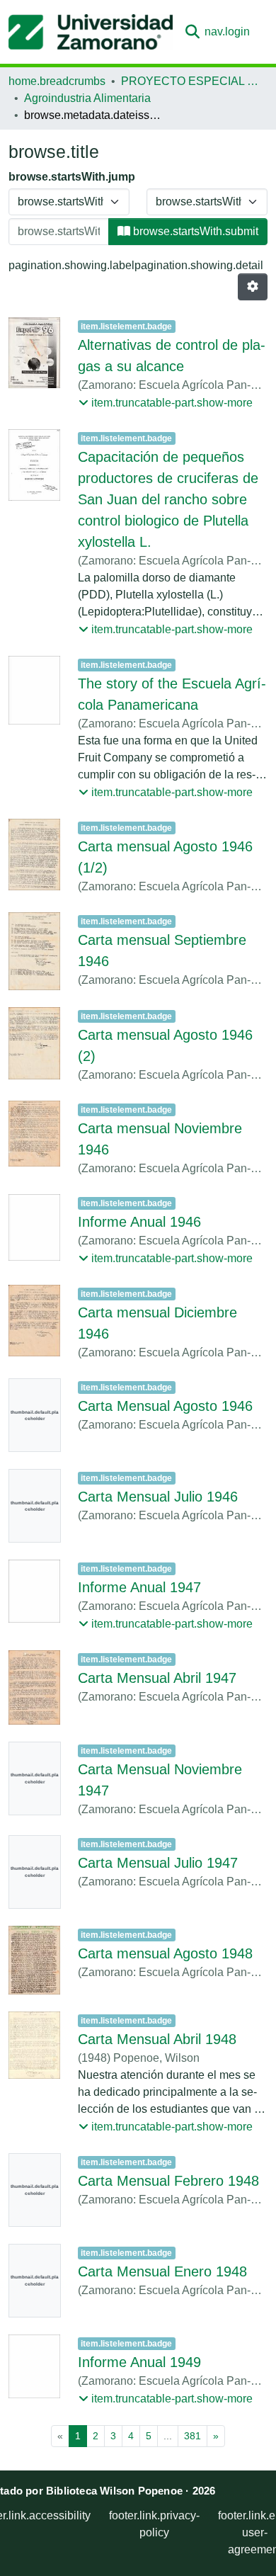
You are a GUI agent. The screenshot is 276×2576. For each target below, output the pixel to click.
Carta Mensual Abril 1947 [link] (157, 1678)
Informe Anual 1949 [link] (139, 2362)
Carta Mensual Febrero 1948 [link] (168, 2181)
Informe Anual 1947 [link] (139, 1587)
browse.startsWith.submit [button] (194, 231)
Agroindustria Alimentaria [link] (87, 98)
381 (192, 2436)
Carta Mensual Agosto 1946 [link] (165, 1406)
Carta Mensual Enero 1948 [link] (162, 2271)
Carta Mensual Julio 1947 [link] (158, 1863)
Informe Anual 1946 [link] (139, 1222)
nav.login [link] (227, 32)
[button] (91, 32)
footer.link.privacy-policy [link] (154, 2524)
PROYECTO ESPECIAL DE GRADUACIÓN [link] (192, 81)
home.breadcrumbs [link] (57, 81)
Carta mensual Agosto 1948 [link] (165, 1953)
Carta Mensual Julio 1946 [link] (158, 1497)
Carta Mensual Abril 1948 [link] (157, 2039)
